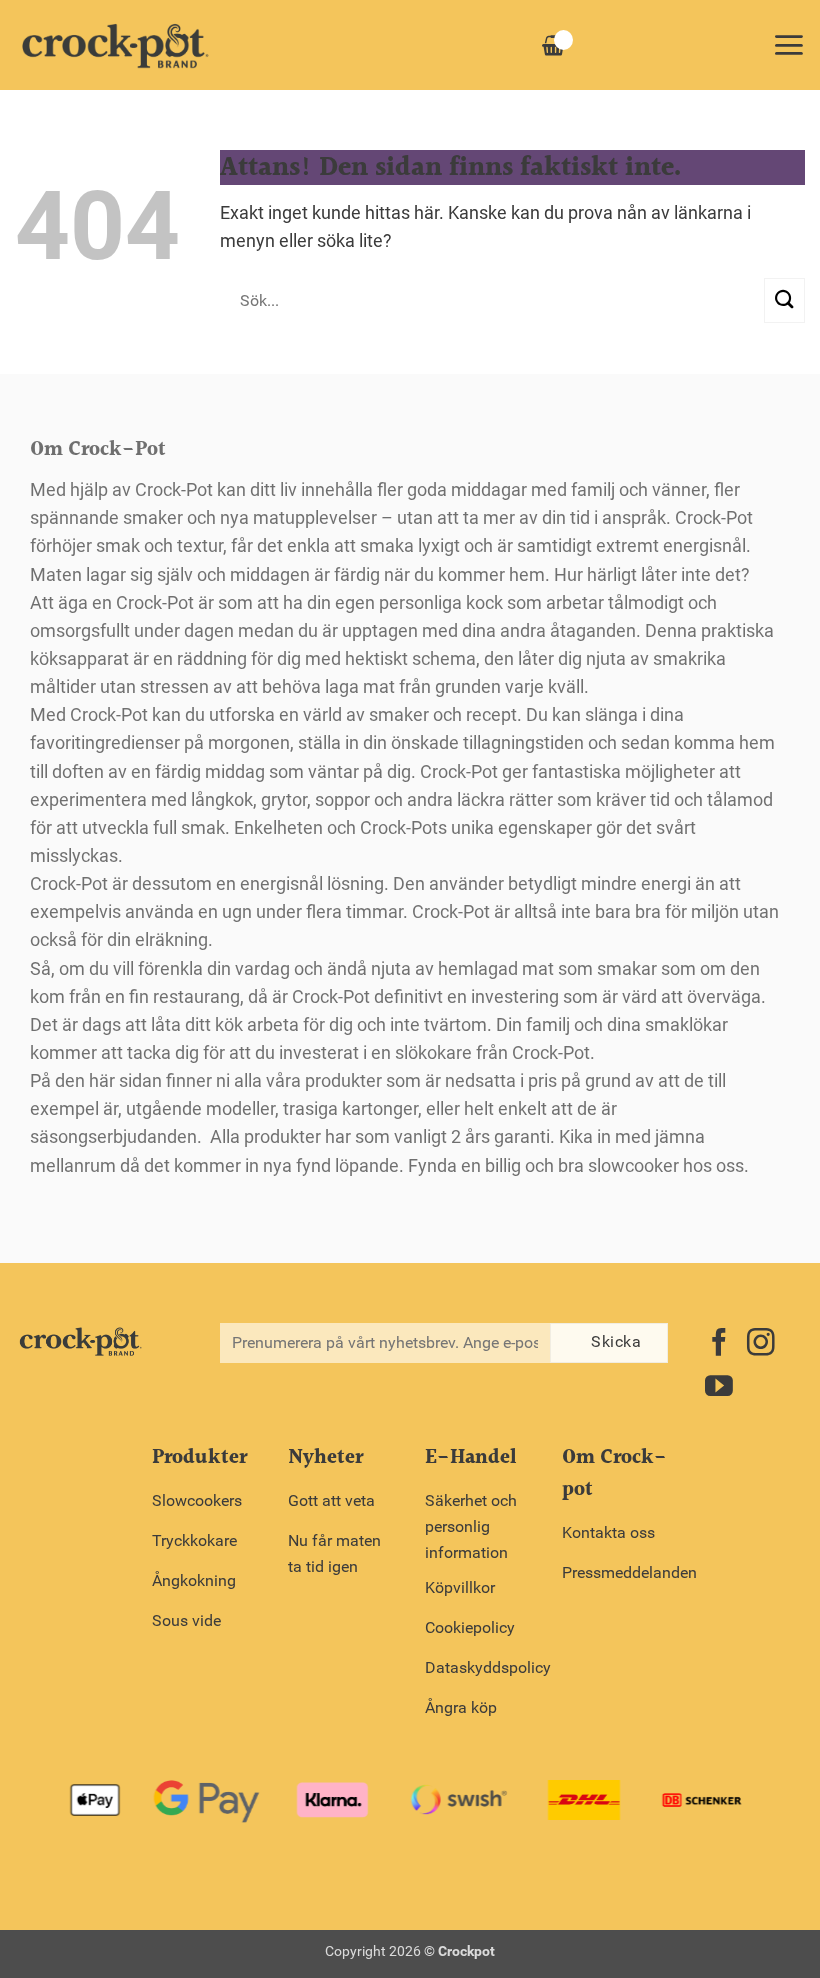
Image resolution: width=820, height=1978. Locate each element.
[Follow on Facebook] (719, 1344)
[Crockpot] (115, 45)
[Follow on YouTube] (719, 1388)
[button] (788, 45)
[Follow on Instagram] (761, 1344)
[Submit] (784, 300)
